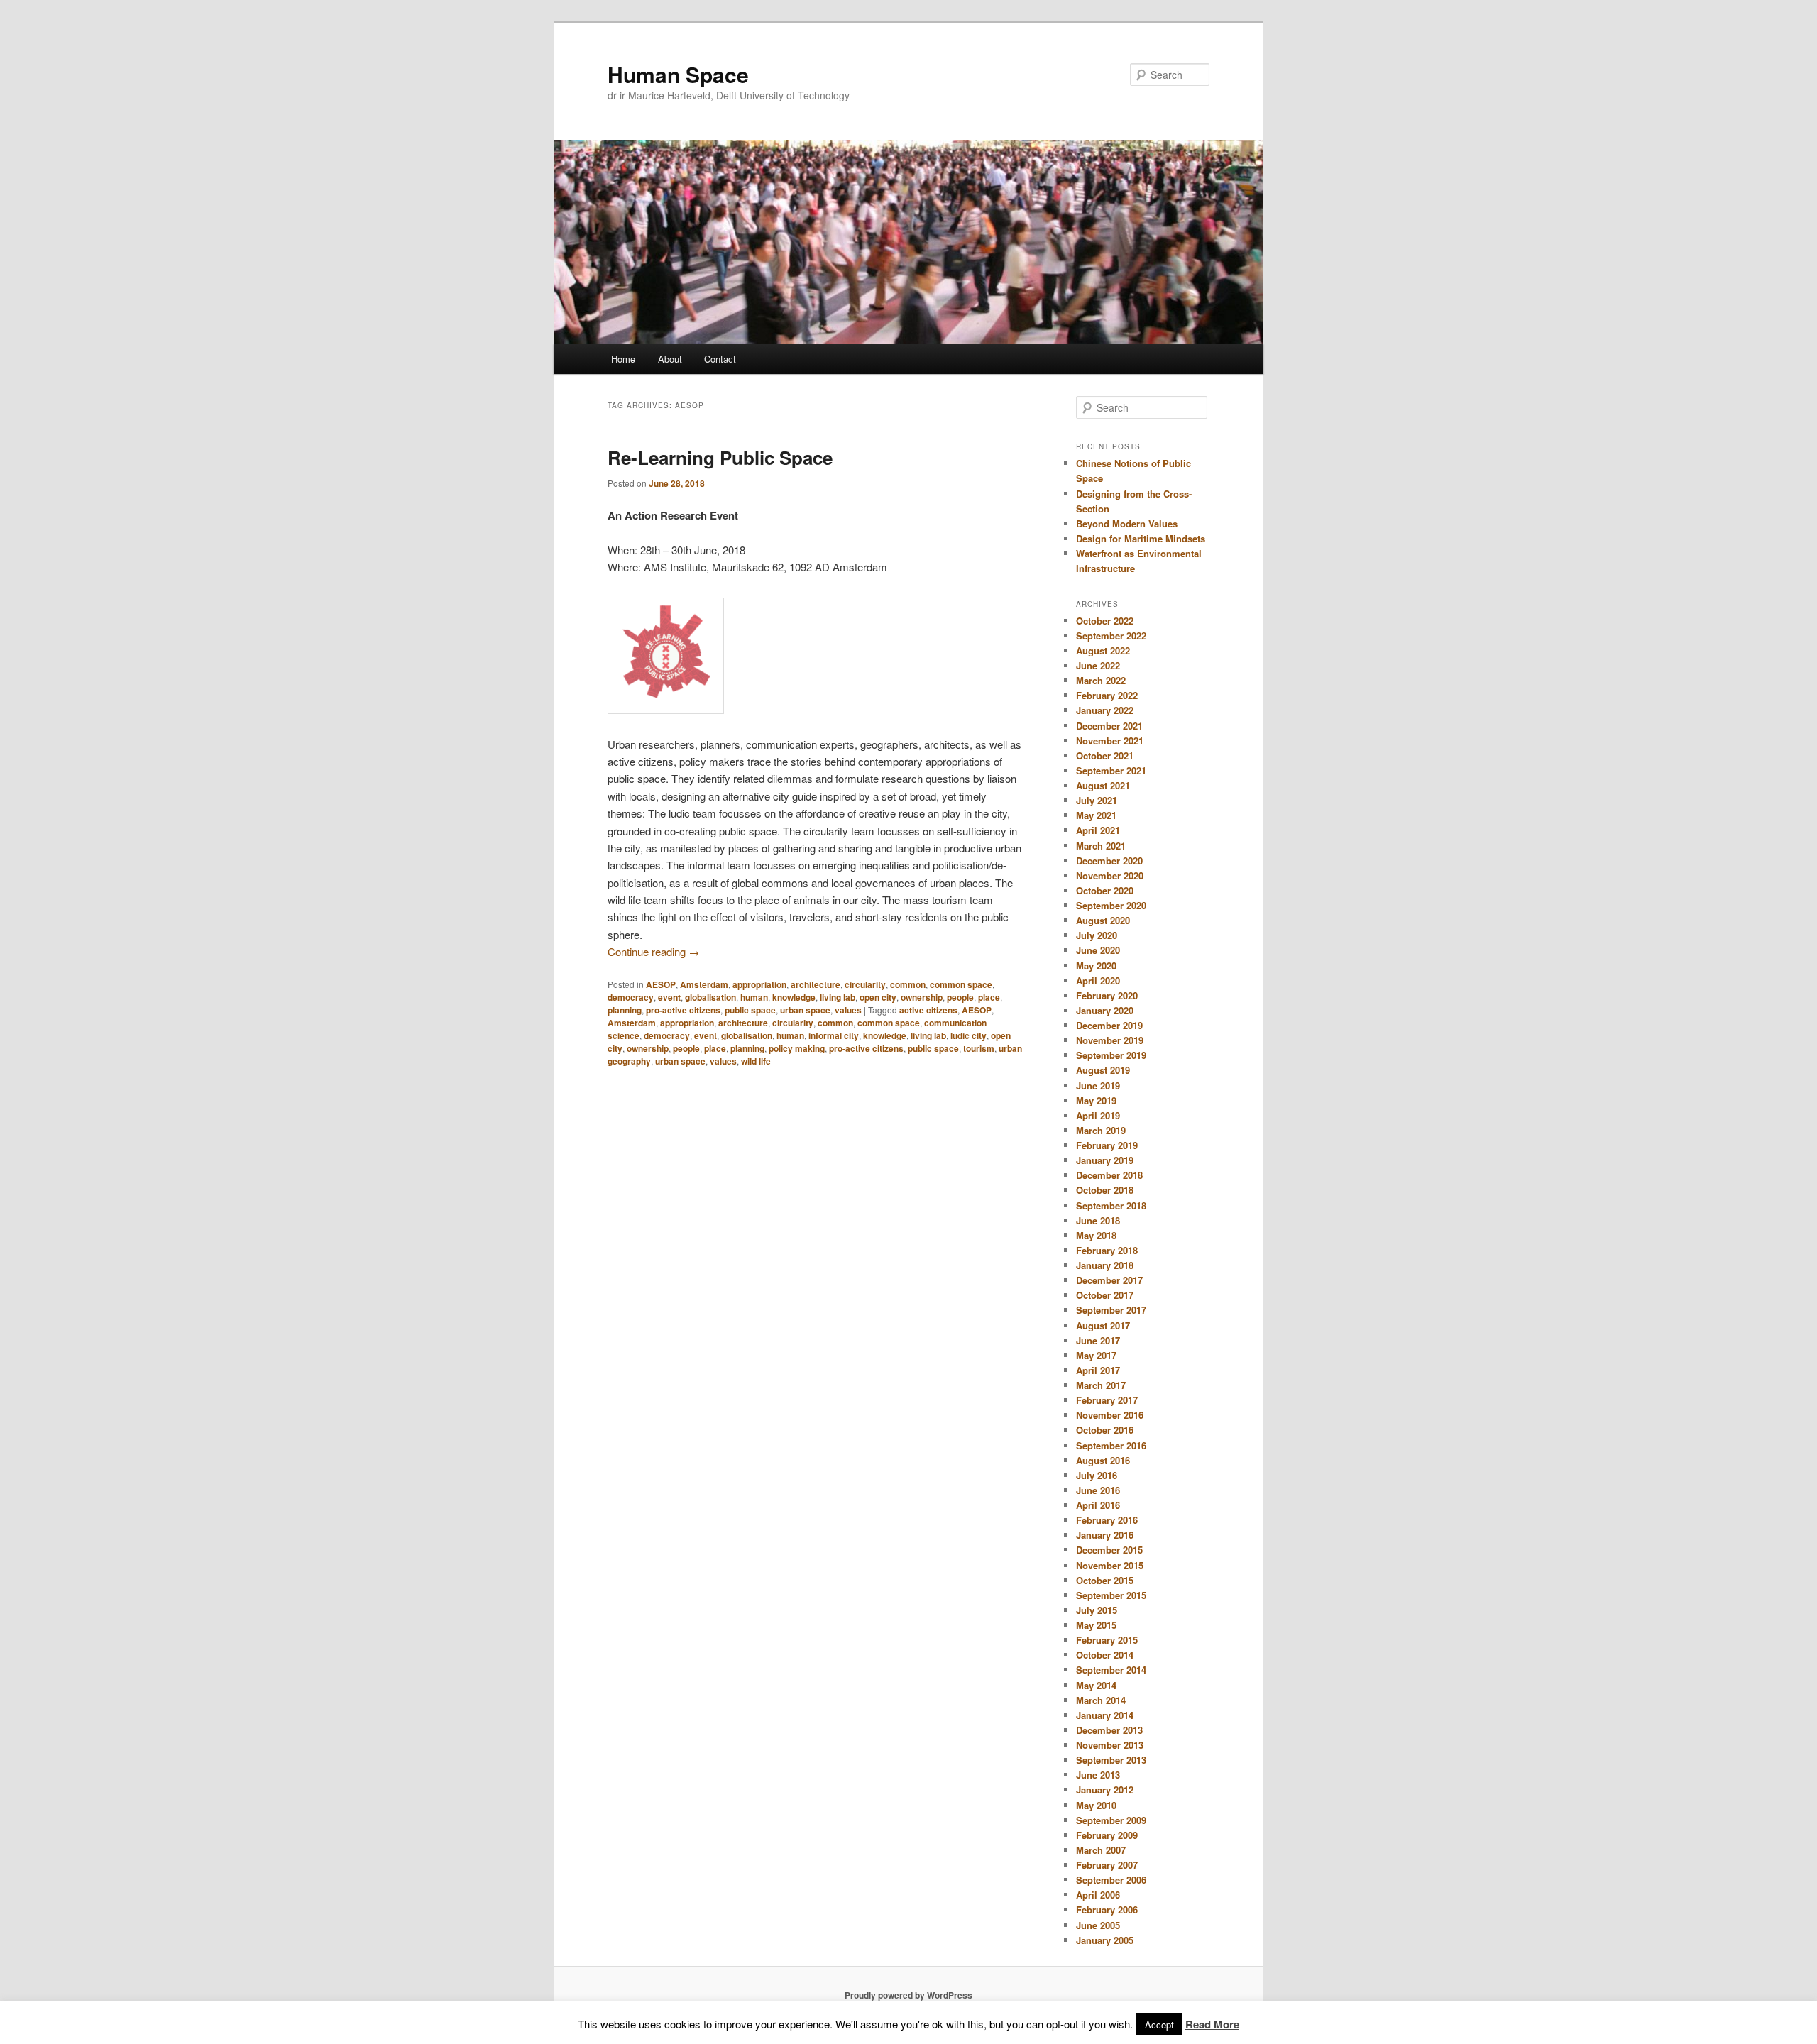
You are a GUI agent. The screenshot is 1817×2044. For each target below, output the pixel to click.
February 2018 (1107, 1250)
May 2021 (1096, 815)
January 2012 (1105, 1790)
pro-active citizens (683, 1010)
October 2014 (1105, 1655)
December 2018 (1109, 1175)
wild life (756, 1061)
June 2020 (1098, 950)
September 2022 (1111, 636)
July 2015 (1097, 1610)
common (908, 984)
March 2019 (1101, 1130)
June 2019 (1098, 1086)
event (669, 997)
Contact (720, 359)
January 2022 (1105, 710)
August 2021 (1103, 785)
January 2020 (1105, 1010)
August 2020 (1103, 920)
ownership (922, 997)
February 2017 (1107, 1400)
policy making (797, 1048)
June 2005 (1098, 1925)
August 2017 (1103, 1325)
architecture (816, 984)
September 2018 (1111, 1205)
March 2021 (1101, 846)
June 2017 (1098, 1340)
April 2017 (1098, 1370)
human (754, 997)
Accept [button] (1159, 2024)
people (960, 997)
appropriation (759, 984)
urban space (805, 1010)
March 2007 (1101, 1850)
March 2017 (1101, 1385)
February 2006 (1107, 1910)
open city (878, 997)
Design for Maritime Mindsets (1141, 538)
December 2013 (1109, 1730)
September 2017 (1111, 1310)
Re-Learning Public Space (720, 457)
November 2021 (1110, 741)
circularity (865, 984)
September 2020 (1111, 905)
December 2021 (1109, 726)
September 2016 (1111, 1445)
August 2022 (1103, 650)
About (670, 359)
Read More (1212, 2024)
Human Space (678, 74)
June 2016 (1098, 1490)
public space (750, 1010)
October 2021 (1105, 755)
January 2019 (1105, 1160)
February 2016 (1107, 1520)
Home (623, 359)
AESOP (661, 984)
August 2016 (1103, 1460)
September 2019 (1111, 1055)
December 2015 (1109, 1550)
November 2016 (1110, 1415)
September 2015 (1111, 1595)
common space (961, 984)
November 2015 (1110, 1565)
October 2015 (1105, 1580)
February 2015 (1107, 1640)
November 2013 (1110, 1745)
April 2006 (1098, 1895)
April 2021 (1098, 830)
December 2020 (1109, 861)
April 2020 (1098, 980)
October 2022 (1105, 621)
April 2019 (1098, 1115)
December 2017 (1109, 1280)
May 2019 (1096, 1100)
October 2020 (1105, 890)
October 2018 (1105, 1190)
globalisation (710, 997)
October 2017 (1105, 1295)
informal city (834, 1035)
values (848, 1010)
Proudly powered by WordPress (908, 1995)
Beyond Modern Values (1127, 523)
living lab (838, 997)
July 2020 (1097, 935)
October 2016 (1105, 1430)
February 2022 (1107, 695)
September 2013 (1111, 1760)
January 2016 (1105, 1535)
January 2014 (1105, 1715)
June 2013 (1098, 1775)
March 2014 (1101, 1700)
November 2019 (1110, 1040)
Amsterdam (704, 984)
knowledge (794, 997)
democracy (631, 997)
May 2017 (1096, 1355)
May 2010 (1096, 1805)
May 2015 (1096, 1625)
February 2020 (1107, 995)
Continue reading (653, 951)
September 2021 (1111, 770)
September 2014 (1111, 1670)
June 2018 (1098, 1220)
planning (625, 1010)
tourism (979, 1048)
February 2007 (1107, 1865)
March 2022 (1101, 680)
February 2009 (1107, 1835)
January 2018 (1105, 1265)
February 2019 (1107, 1145)
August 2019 (1103, 1070)
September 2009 (1111, 1820)
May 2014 (1096, 1685)
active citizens (928, 1010)
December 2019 (1109, 1025)
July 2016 (1097, 1475)
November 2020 (1110, 875)
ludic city (968, 1035)
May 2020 (1096, 966)
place (989, 997)
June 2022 (1098, 665)
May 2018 (1096, 1235)
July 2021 (1097, 800)
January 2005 (1105, 1940)
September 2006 (1111, 1880)
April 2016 (1098, 1505)
